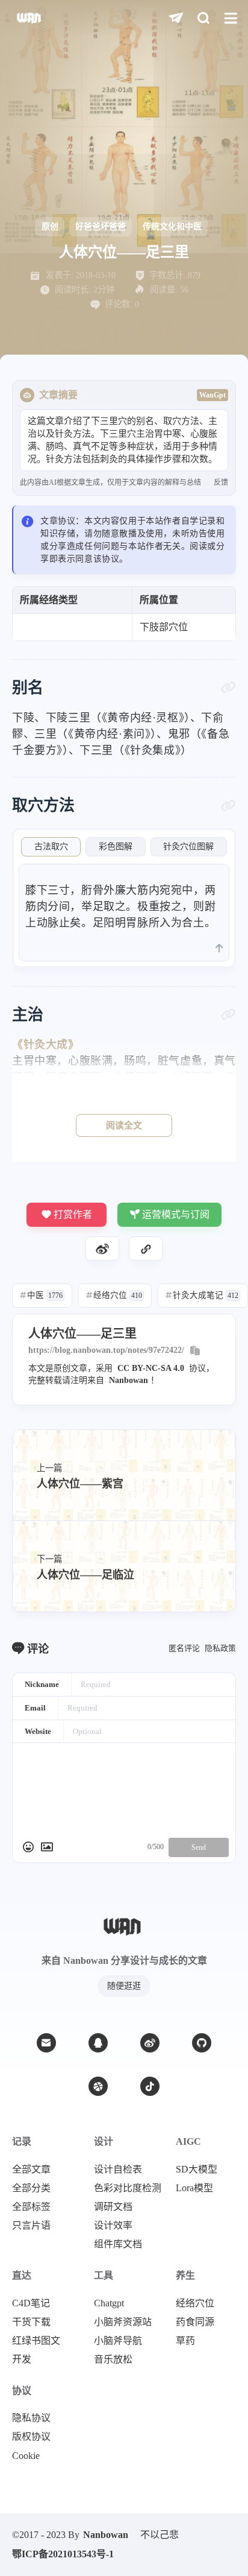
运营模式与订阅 (176, 1214)
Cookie (26, 2456)
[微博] (150, 2043)
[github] (202, 2043)
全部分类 (31, 2188)
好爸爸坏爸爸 (101, 226)
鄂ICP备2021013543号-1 (63, 2554)
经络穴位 (114, 1295)
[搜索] (203, 18)
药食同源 (195, 2322)
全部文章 (31, 2169)
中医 (41, 1295)
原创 (50, 226)
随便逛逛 (124, 1986)
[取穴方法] (228, 806)
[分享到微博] (102, 1248)
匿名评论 (184, 1648)
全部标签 (31, 2207)
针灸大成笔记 (202, 1295)
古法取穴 (51, 847)
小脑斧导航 (118, 2341)
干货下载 (31, 2322)
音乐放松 (113, 2359)
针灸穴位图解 (188, 847)
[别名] (228, 688)
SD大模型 (197, 2169)
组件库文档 (118, 2244)
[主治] (228, 1014)
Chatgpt (109, 2303)
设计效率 (113, 2226)
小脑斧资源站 (123, 2322)
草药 (185, 2341)
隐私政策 (220, 1648)
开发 (22, 2359)
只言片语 (31, 2226)
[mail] (46, 2043)
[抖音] (150, 2086)
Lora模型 (194, 2188)
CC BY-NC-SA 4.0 (151, 1368)
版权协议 (31, 2437)
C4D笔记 (31, 2303)
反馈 (221, 483)
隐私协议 (31, 2418)
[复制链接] (146, 1248)
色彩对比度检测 (128, 2188)
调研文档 (113, 2207)
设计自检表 (118, 2169)
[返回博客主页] (30, 18)
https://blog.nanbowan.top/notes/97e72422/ (106, 1350)
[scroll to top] (219, 949)
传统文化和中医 (172, 226)
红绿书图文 (36, 2341)
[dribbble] (98, 2086)
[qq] (98, 2043)
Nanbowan (129, 1380)
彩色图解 (116, 847)
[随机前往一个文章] (176, 18)
